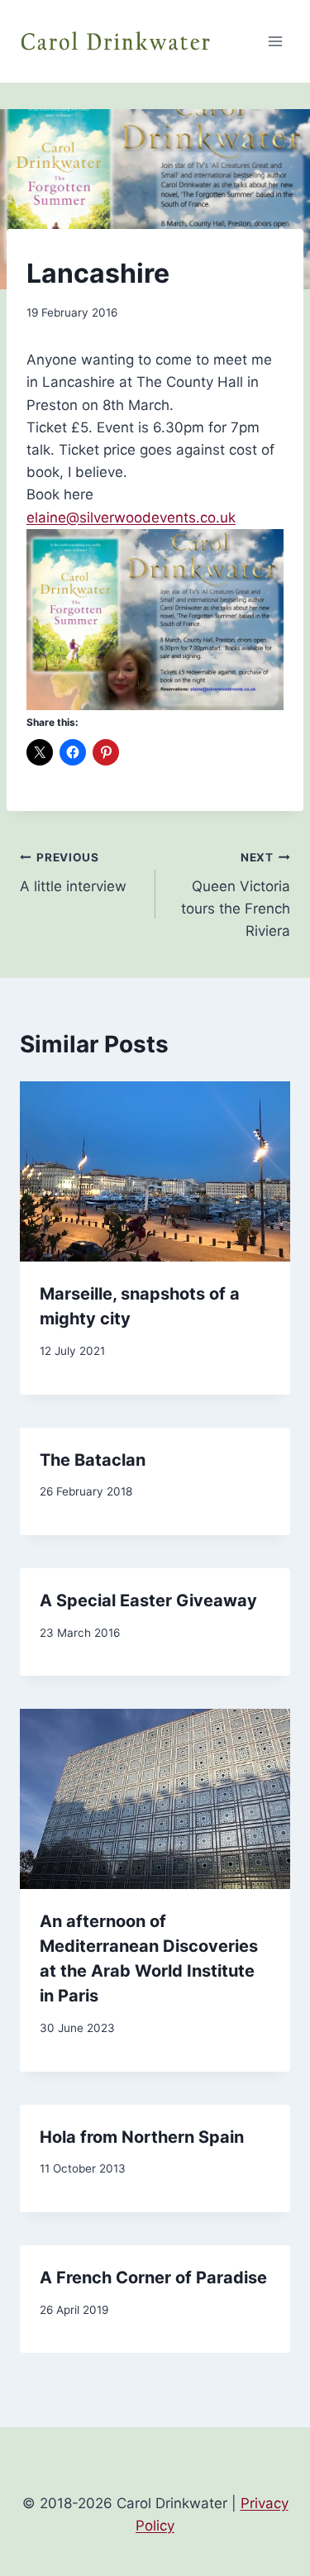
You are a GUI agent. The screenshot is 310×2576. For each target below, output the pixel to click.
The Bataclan (93, 1460)
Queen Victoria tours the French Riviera (236, 895)
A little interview (73, 873)
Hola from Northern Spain (142, 2137)
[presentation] (155, 1171)
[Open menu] (275, 41)
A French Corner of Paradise (153, 2278)
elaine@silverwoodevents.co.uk (131, 518)
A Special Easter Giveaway (148, 1600)
